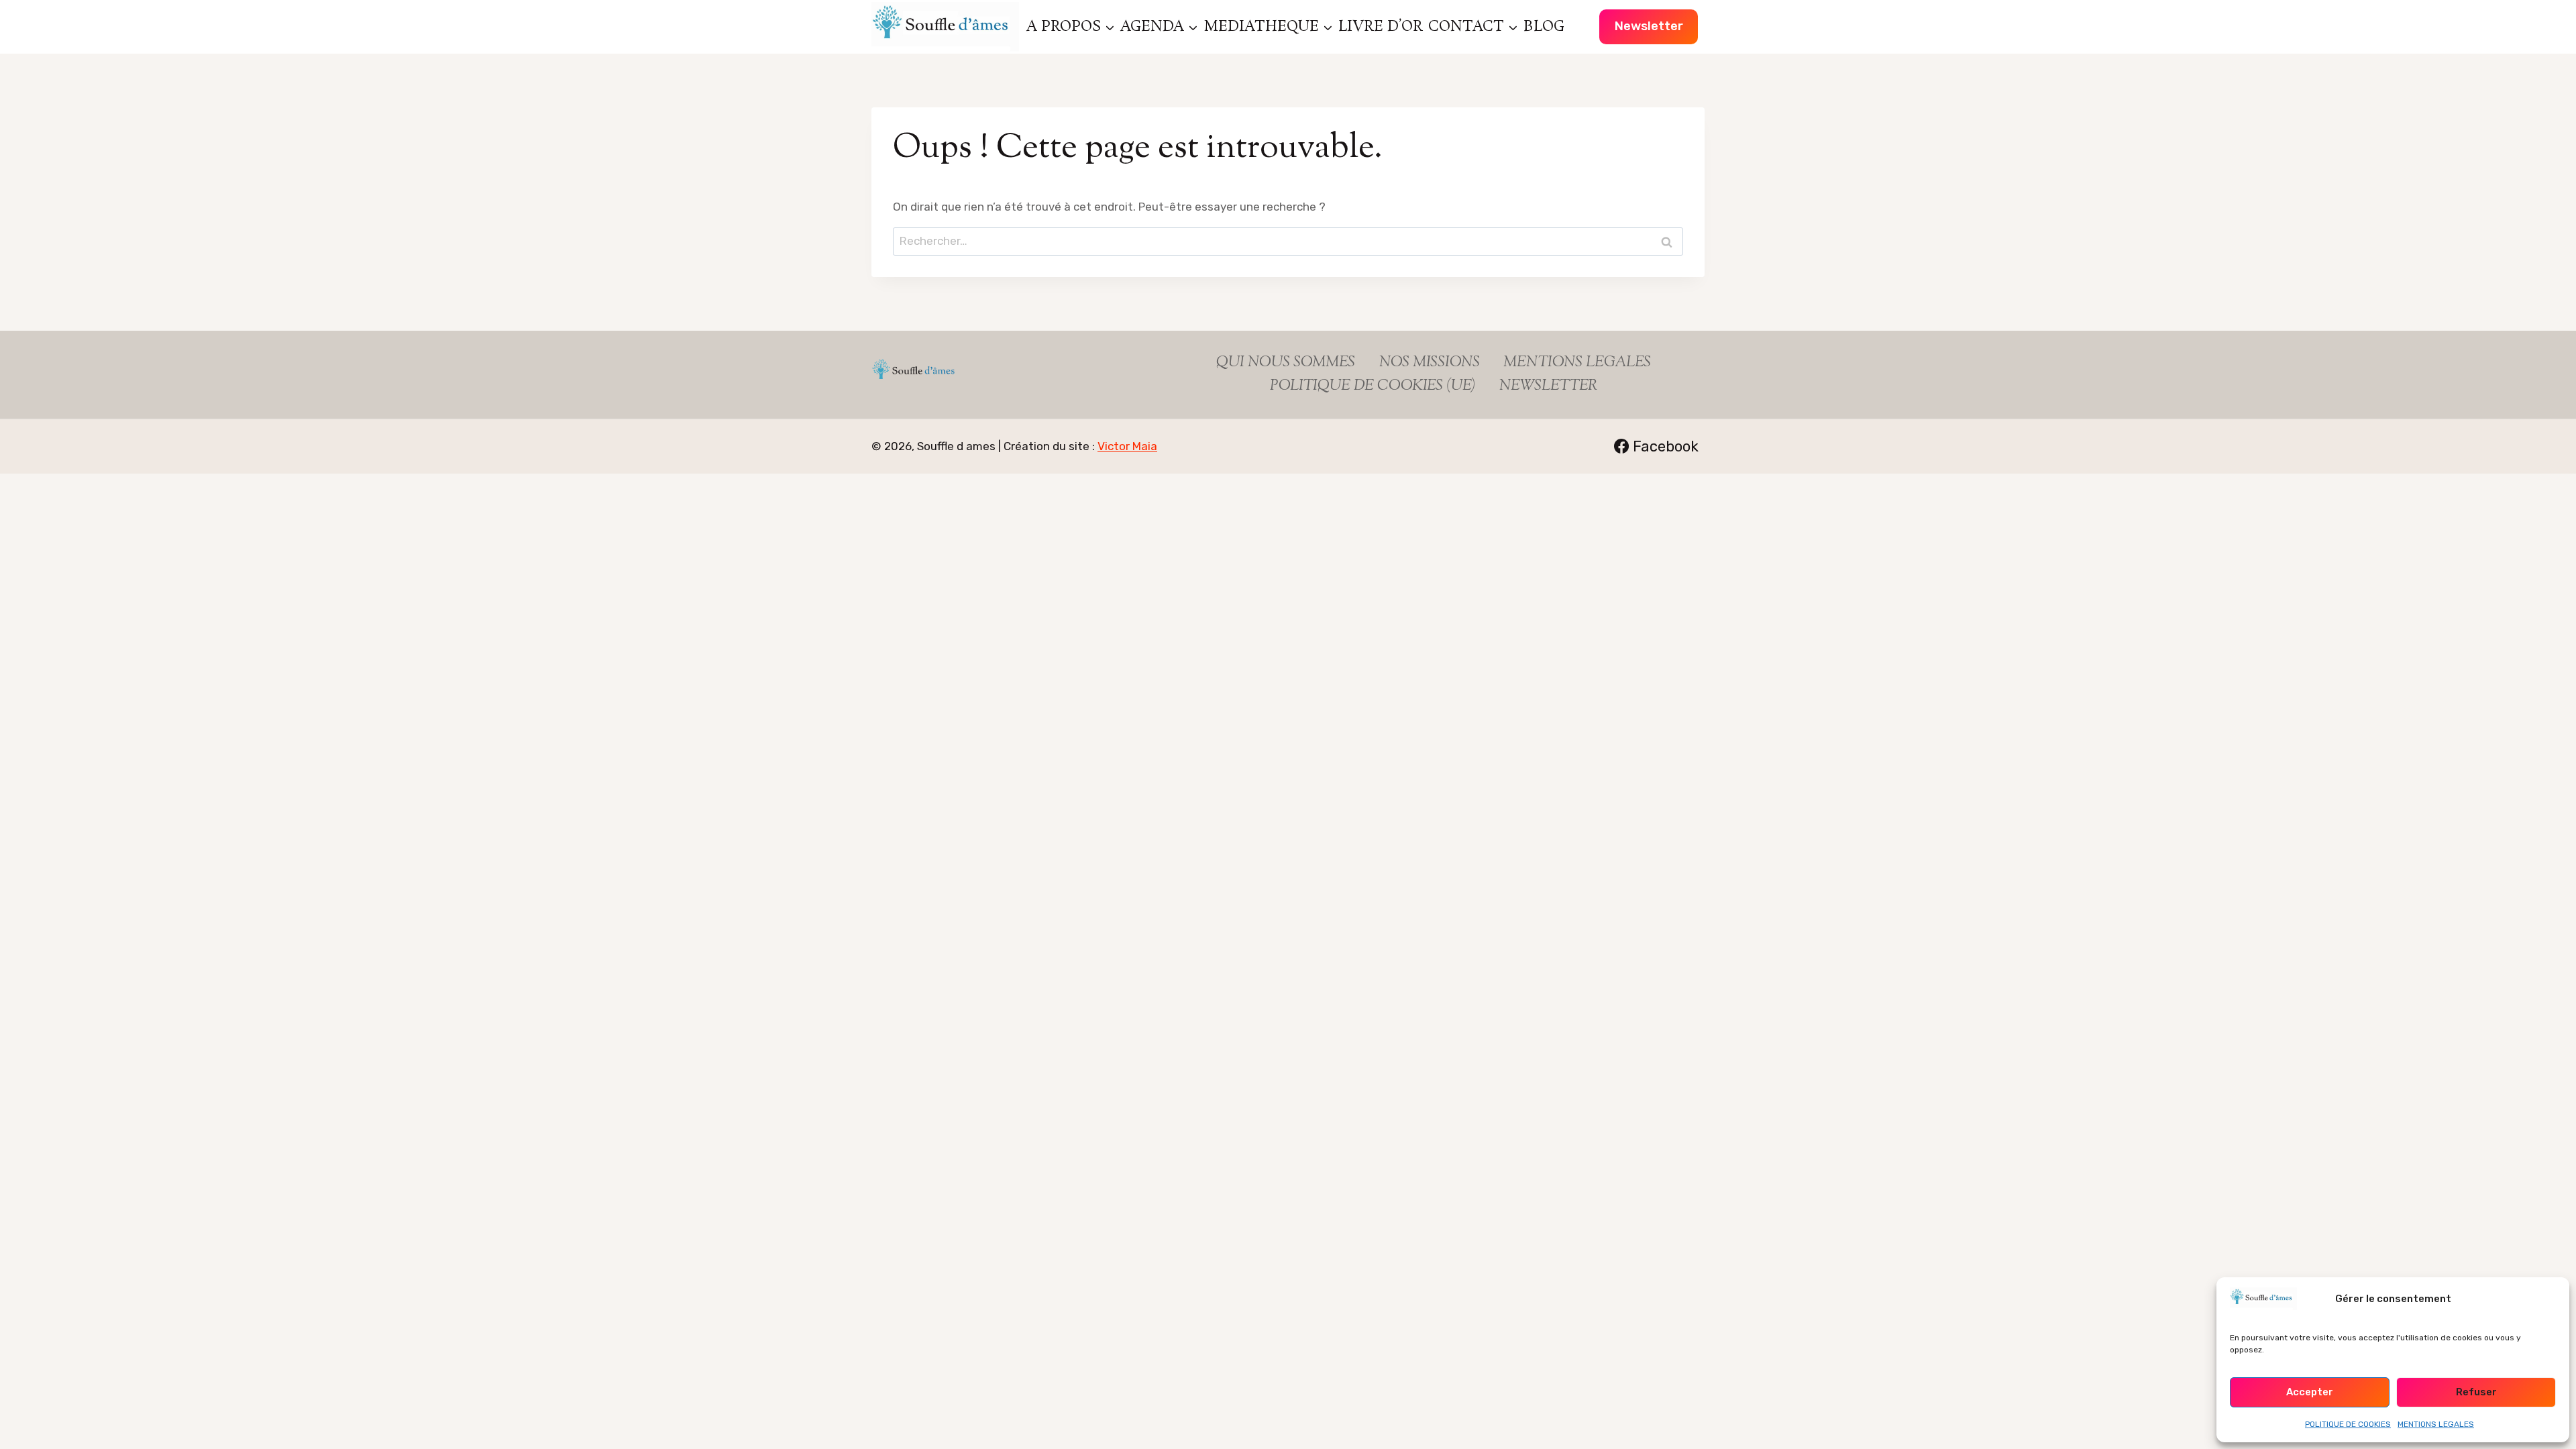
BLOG (1544, 27)
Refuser (2476, 1392)
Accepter (2310, 1392)
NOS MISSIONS (1430, 363)
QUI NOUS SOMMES (1286, 363)
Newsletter (1649, 26)
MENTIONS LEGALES (2436, 1424)
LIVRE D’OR (1381, 27)
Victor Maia (1127, 446)
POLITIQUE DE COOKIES (2348, 1424)
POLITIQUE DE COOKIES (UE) (1373, 386)
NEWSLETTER (1548, 386)
